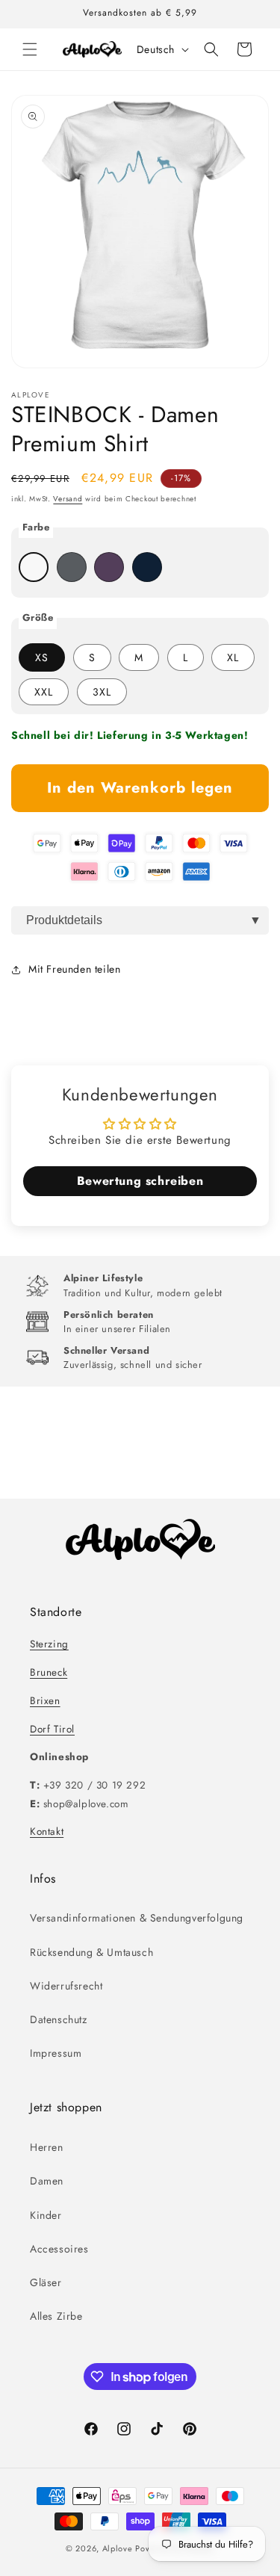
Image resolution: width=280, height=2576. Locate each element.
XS (42, 657)
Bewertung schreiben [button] (140, 1181)
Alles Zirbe (56, 2316)
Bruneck (49, 1672)
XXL (44, 692)
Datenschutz (59, 2019)
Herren (47, 2147)
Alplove (118, 2548)
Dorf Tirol (52, 1729)
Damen (47, 2181)
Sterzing (49, 1644)
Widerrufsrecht (66, 1986)
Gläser (46, 2282)
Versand (68, 499)
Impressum (56, 2053)
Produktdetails (64, 920)
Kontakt (47, 1832)
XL (233, 657)
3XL (102, 692)
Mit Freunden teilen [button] (74, 969)
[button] (30, 49)
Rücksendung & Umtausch (91, 1952)
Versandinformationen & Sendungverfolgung (137, 1918)
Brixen (45, 1701)
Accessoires (59, 2249)
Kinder (46, 2215)
